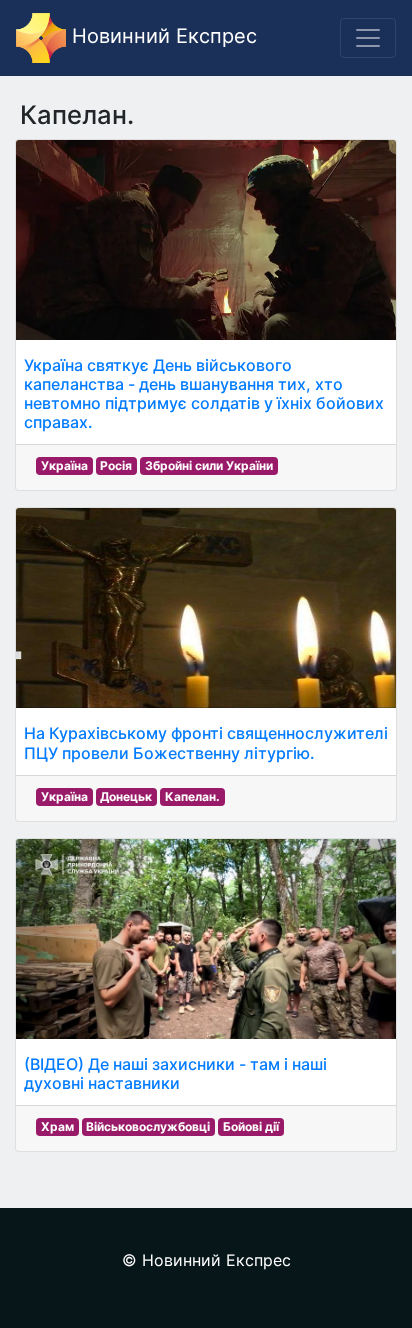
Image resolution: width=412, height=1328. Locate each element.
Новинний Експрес (161, 36)
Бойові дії (251, 1126)
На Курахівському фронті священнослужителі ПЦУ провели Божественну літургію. (206, 742)
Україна (64, 465)
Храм (57, 1126)
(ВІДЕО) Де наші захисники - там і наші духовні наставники (175, 1073)
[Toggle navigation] (368, 38)
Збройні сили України (209, 465)
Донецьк (126, 796)
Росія (116, 465)
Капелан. (192, 796)
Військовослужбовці (148, 1126)
